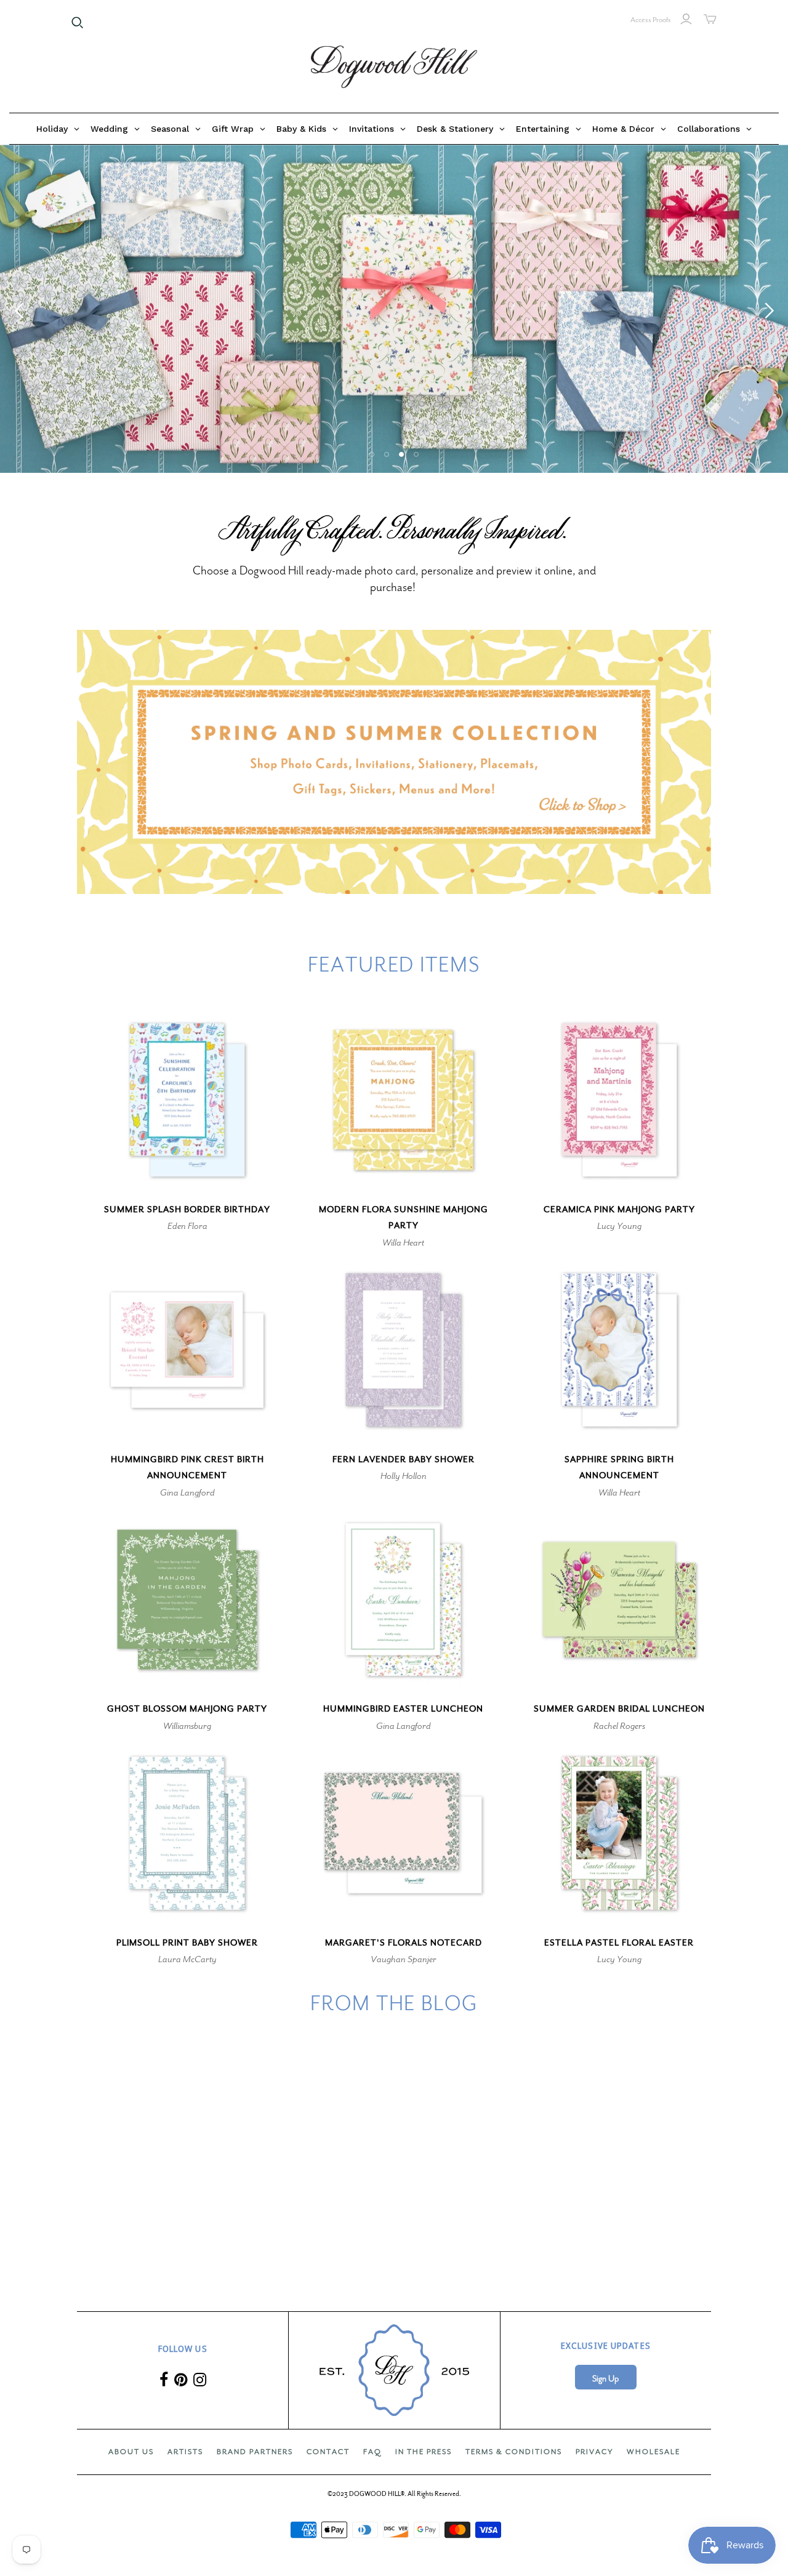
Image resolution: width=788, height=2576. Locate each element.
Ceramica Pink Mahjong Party (619, 1210)
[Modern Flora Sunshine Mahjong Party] (403, 1100)
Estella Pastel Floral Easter (619, 1943)
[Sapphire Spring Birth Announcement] (619, 1350)
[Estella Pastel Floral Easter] (619, 1833)
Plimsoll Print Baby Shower (187, 1943)
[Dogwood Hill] (394, 67)
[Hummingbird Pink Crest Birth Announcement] (187, 1350)
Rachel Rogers (619, 1726)
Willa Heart (403, 1242)
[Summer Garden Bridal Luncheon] (619, 1600)
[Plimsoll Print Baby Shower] (187, 1833)
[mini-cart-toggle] (710, 19)
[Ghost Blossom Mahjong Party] (187, 1600)
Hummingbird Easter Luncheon (403, 1709)
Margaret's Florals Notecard (404, 1943)
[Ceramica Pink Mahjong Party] (619, 1100)
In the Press (424, 2452)
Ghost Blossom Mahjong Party (187, 1709)
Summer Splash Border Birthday (187, 1210)
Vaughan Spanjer (404, 1959)
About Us (131, 2452)
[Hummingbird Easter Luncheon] (403, 1600)
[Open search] (78, 23)
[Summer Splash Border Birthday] (187, 1100)
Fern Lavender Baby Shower (404, 1459)
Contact (328, 2452)
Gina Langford (187, 1492)
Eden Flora (187, 1226)
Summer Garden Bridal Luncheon (619, 1709)
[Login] (686, 19)
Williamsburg (187, 1726)
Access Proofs (651, 20)
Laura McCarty (187, 1959)
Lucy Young (619, 1226)
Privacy (594, 2452)
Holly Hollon (404, 1476)
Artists (185, 2452)
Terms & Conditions (514, 2452)
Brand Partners (255, 2452)
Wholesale (653, 2452)
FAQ (372, 2452)
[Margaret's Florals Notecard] (403, 1833)
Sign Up (605, 2379)
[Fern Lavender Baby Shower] (403, 1350)
